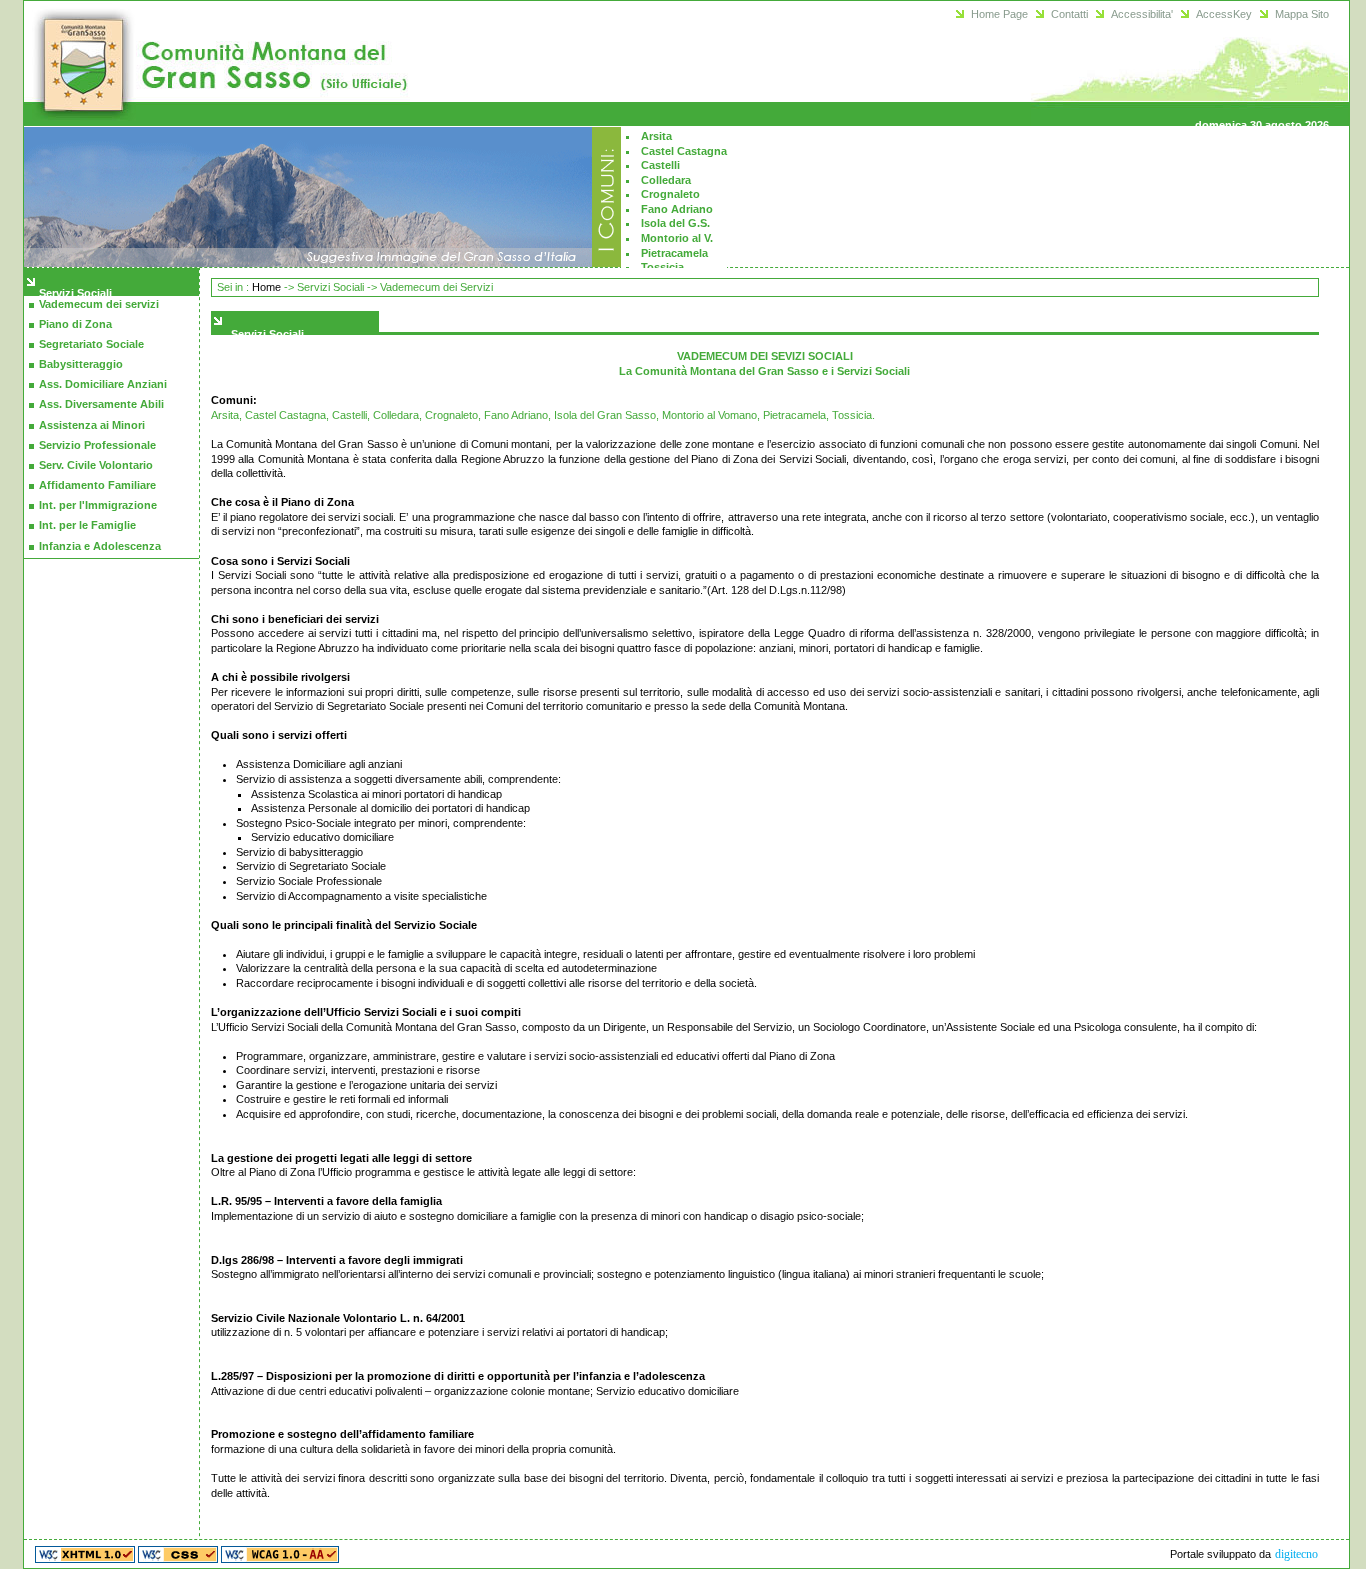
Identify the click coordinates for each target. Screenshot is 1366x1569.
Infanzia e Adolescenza (100, 546)
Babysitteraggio (81, 364)
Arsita (656, 136)
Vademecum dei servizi (99, 304)
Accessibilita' (1142, 14)
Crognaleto (670, 194)
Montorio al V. (677, 238)
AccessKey (1224, 14)
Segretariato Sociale (91, 344)
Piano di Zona (75, 324)
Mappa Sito (1302, 14)
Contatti (1069, 14)
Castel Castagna (684, 151)
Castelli (660, 165)
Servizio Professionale (97, 445)
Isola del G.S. (675, 223)
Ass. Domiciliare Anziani (103, 384)
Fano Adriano (677, 209)
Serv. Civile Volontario (96, 465)
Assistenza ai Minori (92, 425)
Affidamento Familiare (97, 485)
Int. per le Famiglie (87, 525)
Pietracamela (674, 253)
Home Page (999, 14)
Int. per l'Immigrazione (98, 505)
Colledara (666, 180)
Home (266, 287)
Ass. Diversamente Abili (101, 404)
